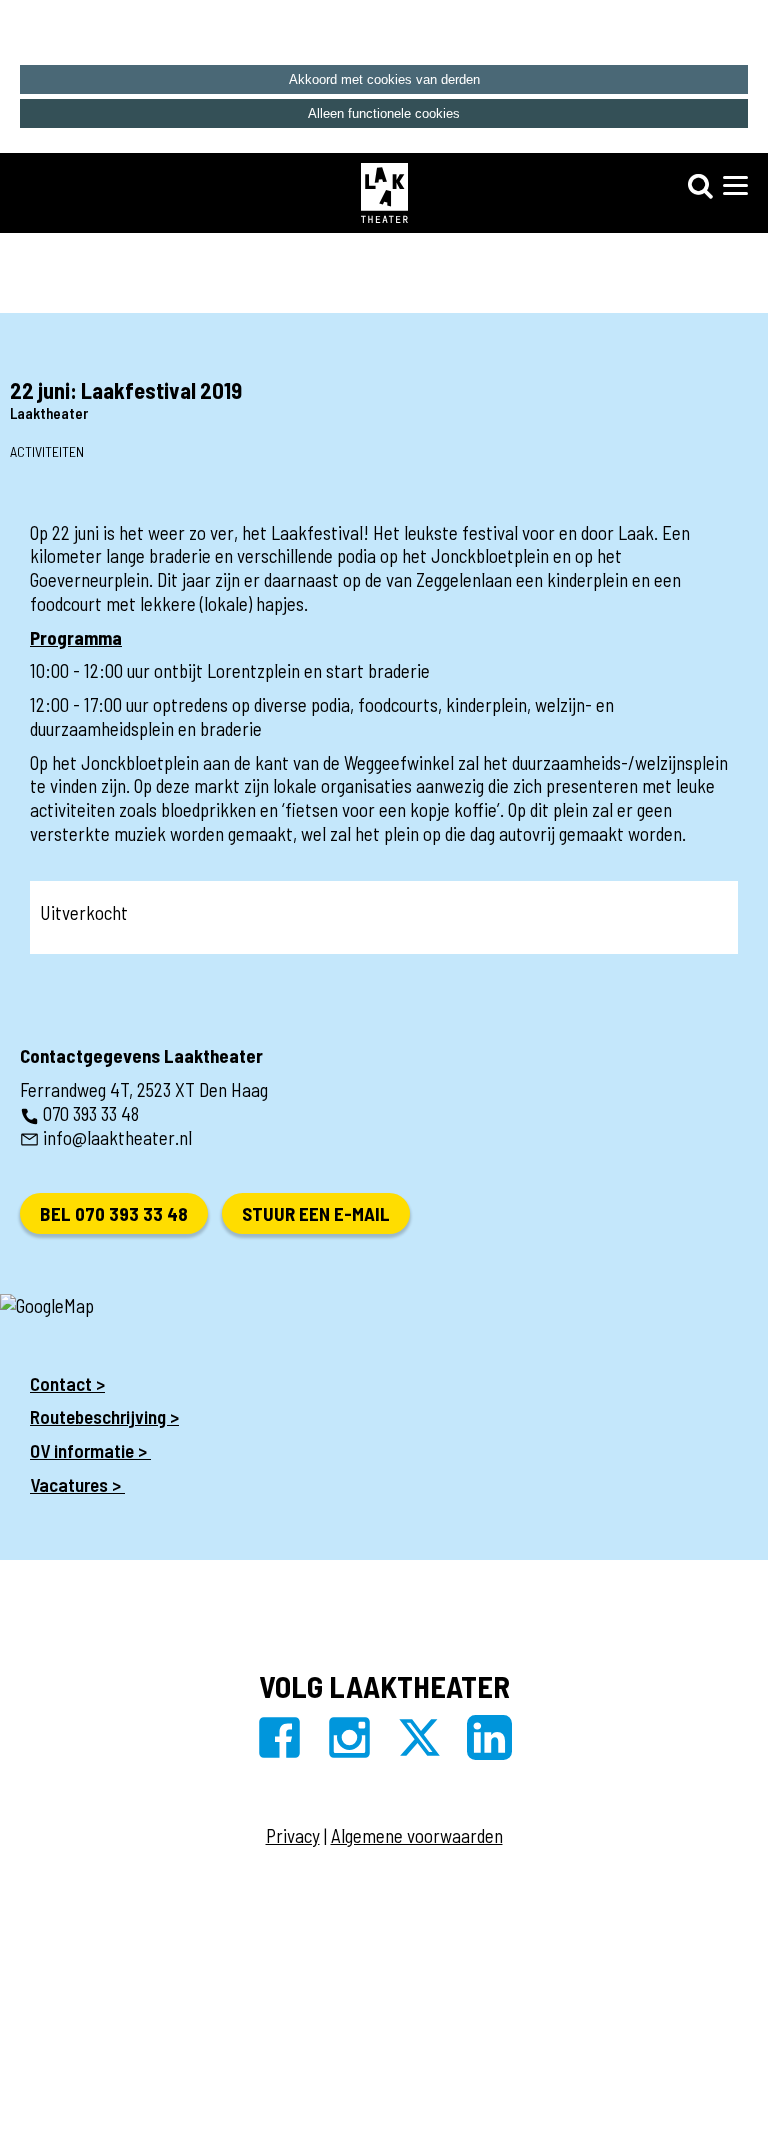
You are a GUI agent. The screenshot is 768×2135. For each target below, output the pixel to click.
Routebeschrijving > (104, 1416)
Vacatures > (77, 1484)
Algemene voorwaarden (417, 1835)
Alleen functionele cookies (384, 113)
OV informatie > (90, 1450)
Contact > (67, 1383)
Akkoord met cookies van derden (384, 79)
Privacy (293, 1835)
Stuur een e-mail (316, 1213)
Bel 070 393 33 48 (114, 1213)
